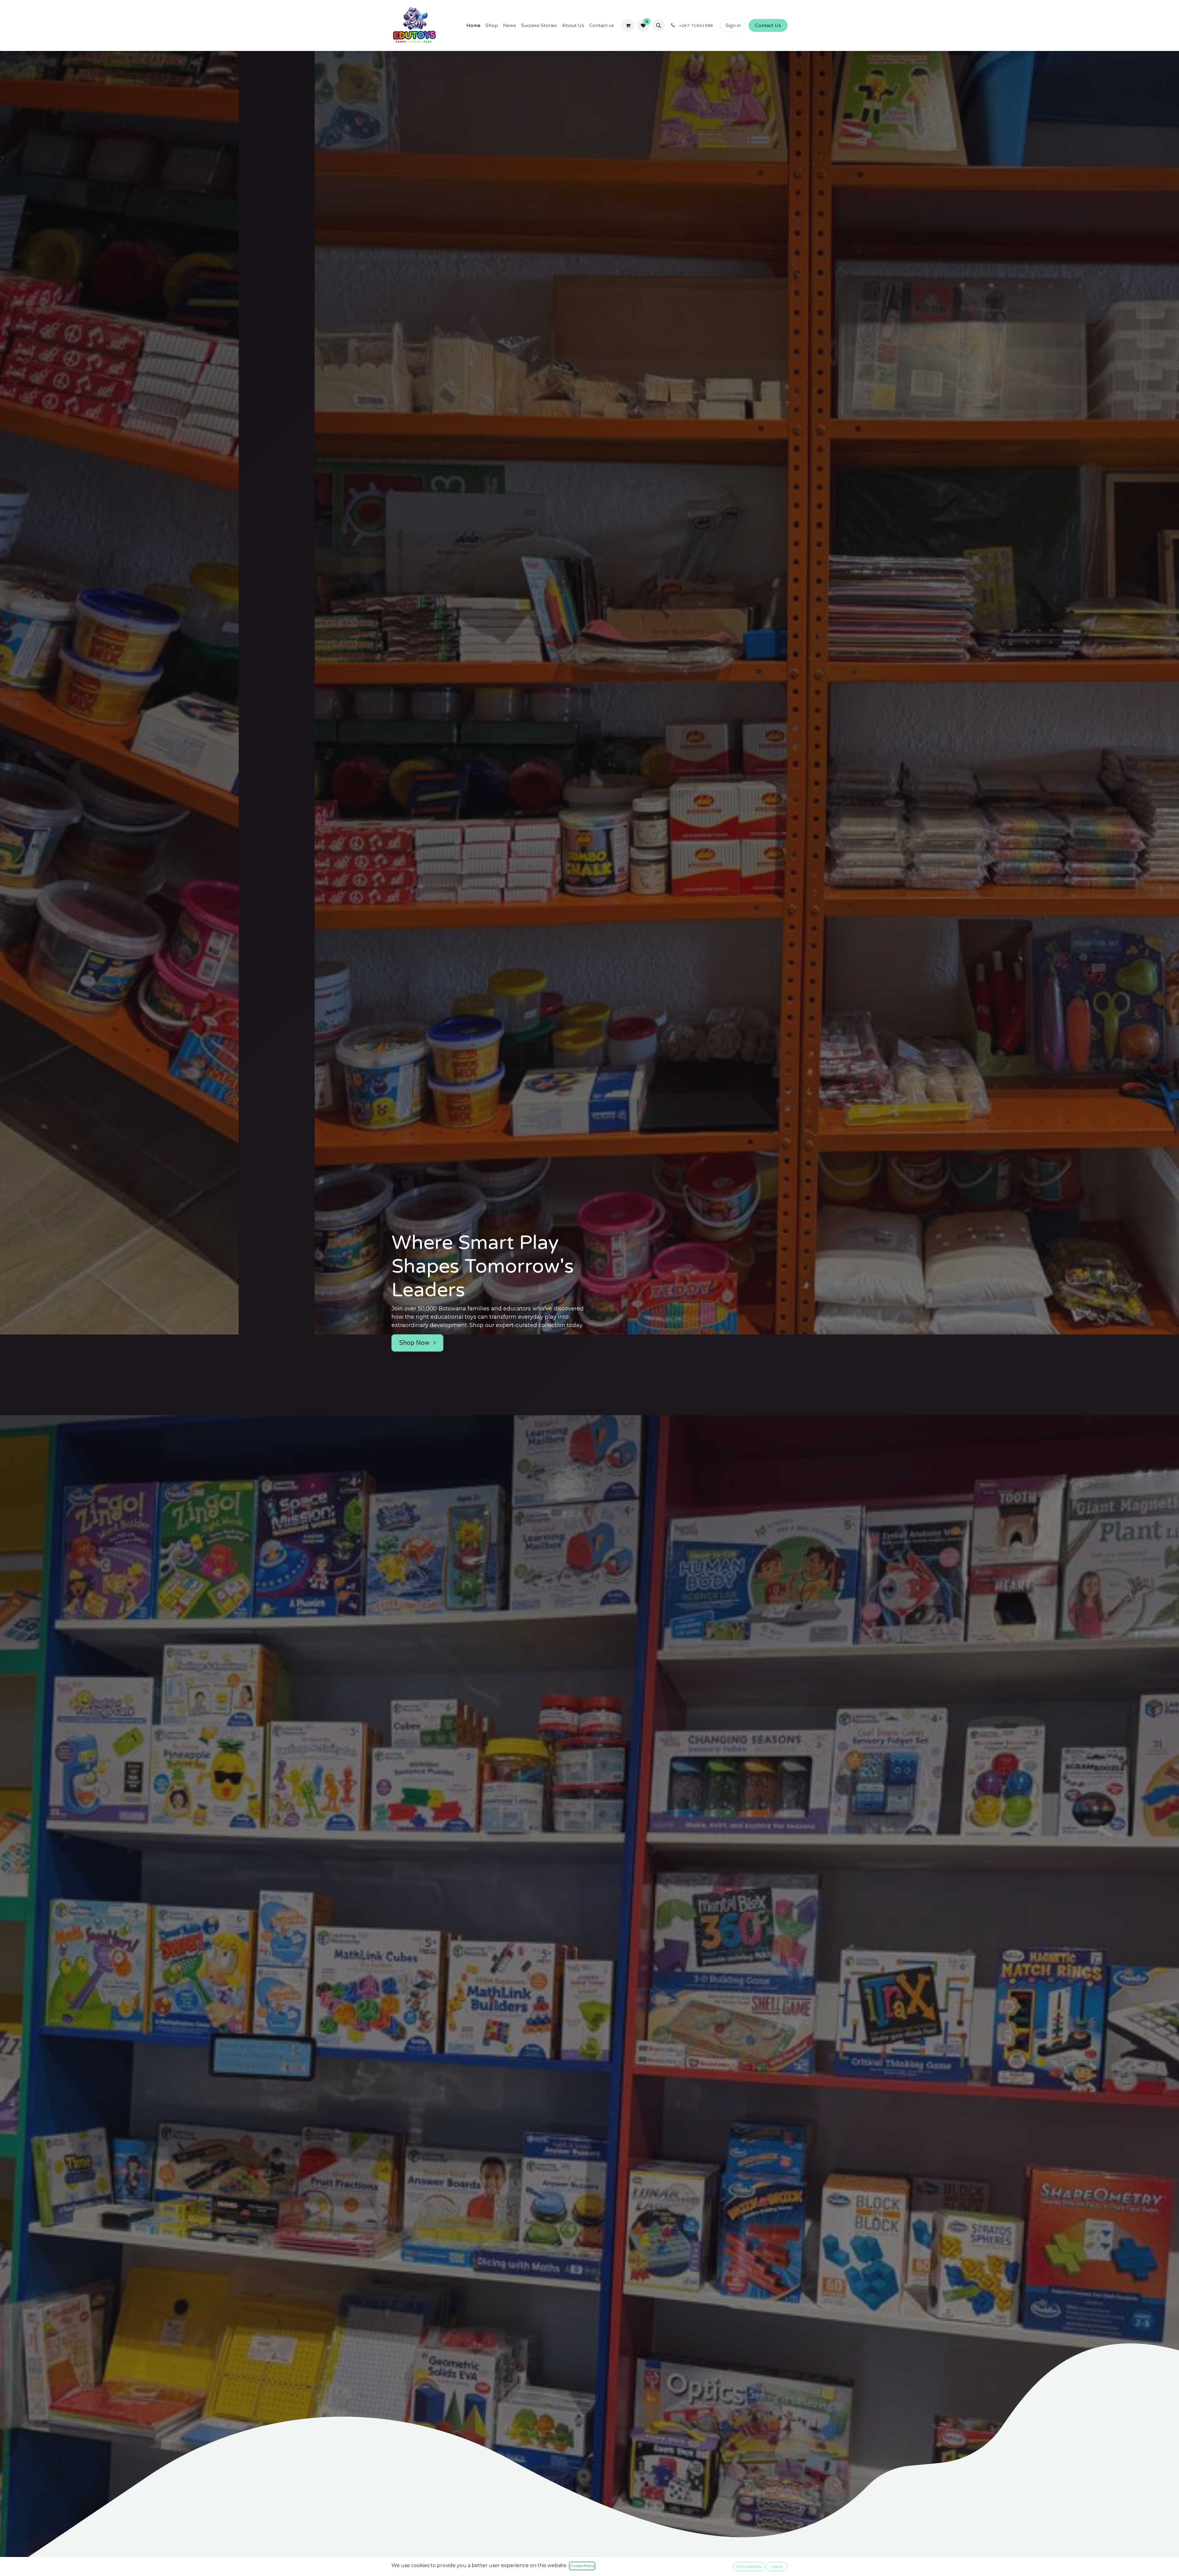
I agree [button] (777, 2566)
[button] (659, 25)
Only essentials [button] (749, 2566)
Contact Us (768, 25)
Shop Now (415, 1343)
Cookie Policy (582, 2566)
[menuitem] (473, 25)
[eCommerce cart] (628, 25)
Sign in (733, 25)
